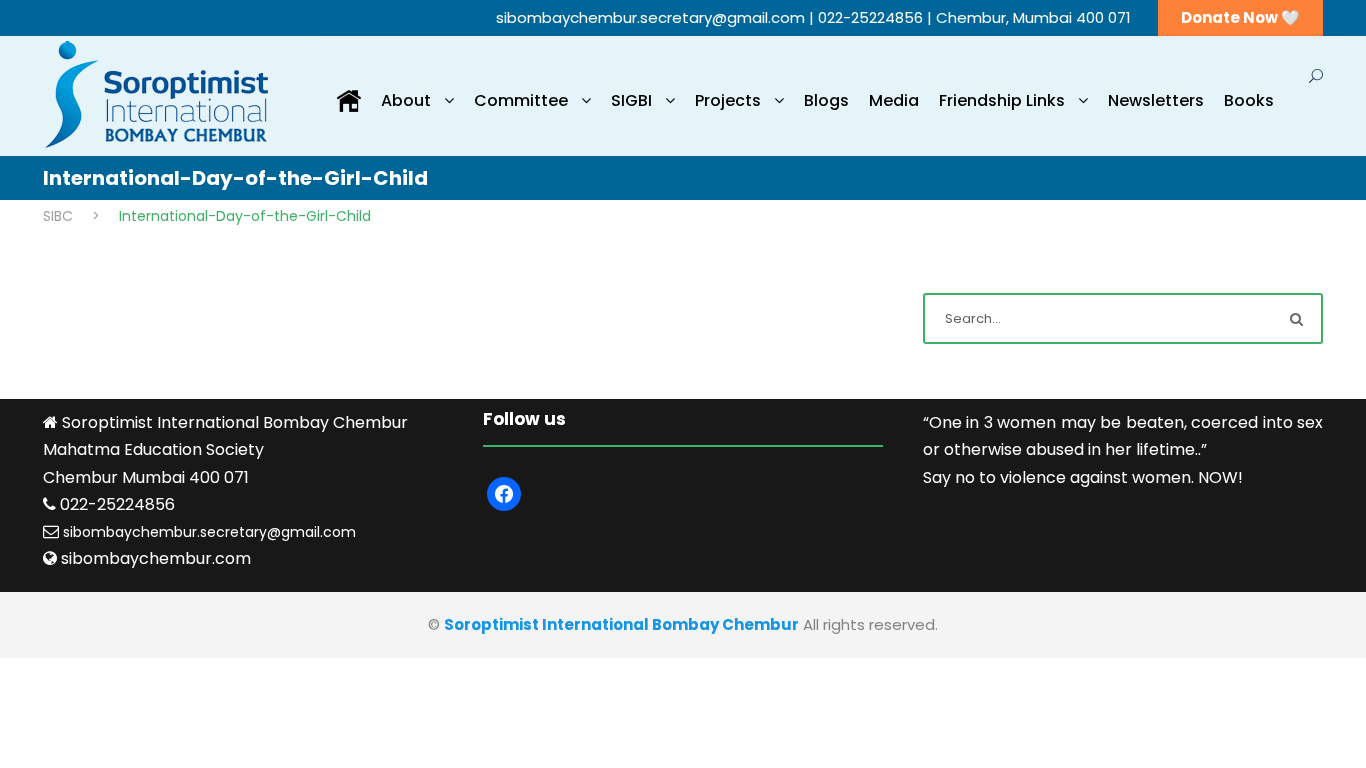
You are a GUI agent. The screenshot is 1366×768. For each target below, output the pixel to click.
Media (894, 100)
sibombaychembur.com (156, 558)
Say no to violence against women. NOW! (1083, 477)
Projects (728, 100)
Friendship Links (1002, 100)
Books (1249, 100)
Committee (521, 100)
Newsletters (1156, 100)
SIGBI (631, 100)
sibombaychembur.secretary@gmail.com (652, 17)
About (406, 100)
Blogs (826, 100)
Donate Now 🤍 (1240, 17)
